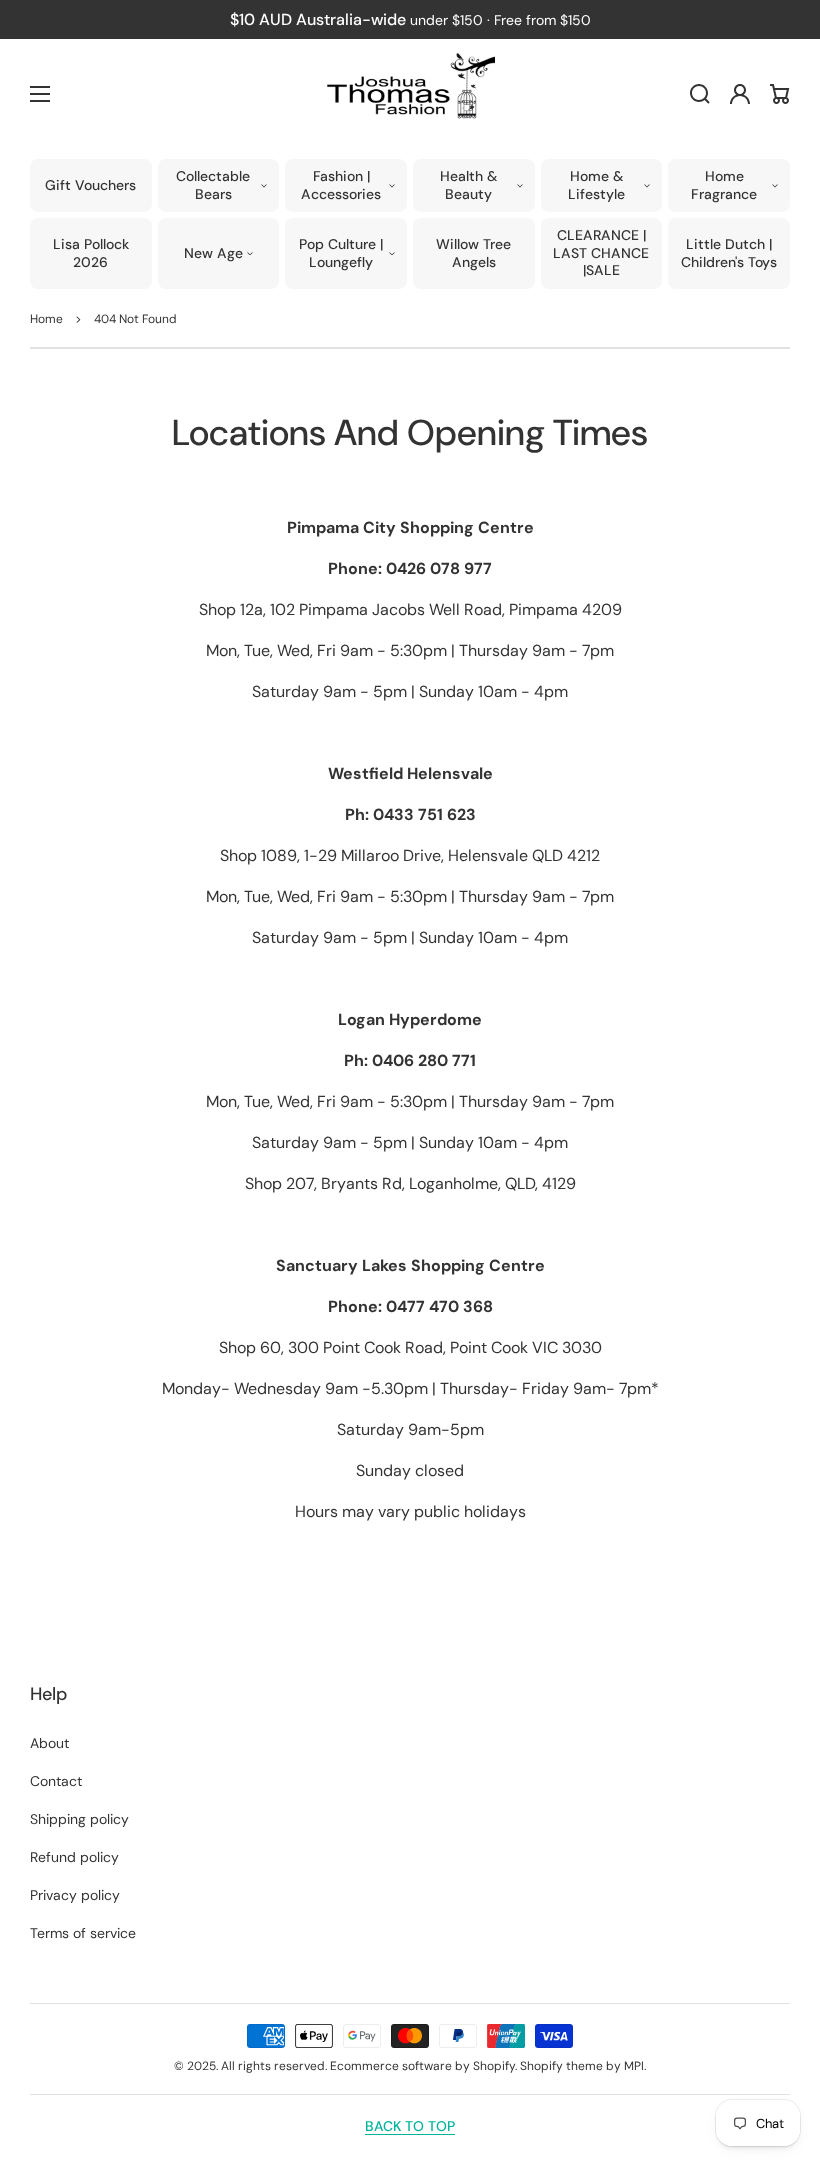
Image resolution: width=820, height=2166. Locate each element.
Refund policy (74, 1857)
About (49, 1743)
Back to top (410, 2126)
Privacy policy (75, 1895)
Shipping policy (79, 1819)
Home (46, 319)
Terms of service (83, 1933)
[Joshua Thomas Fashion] (410, 94)
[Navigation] (40, 94)
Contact (56, 1781)
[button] (219, 185)
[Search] (700, 94)
